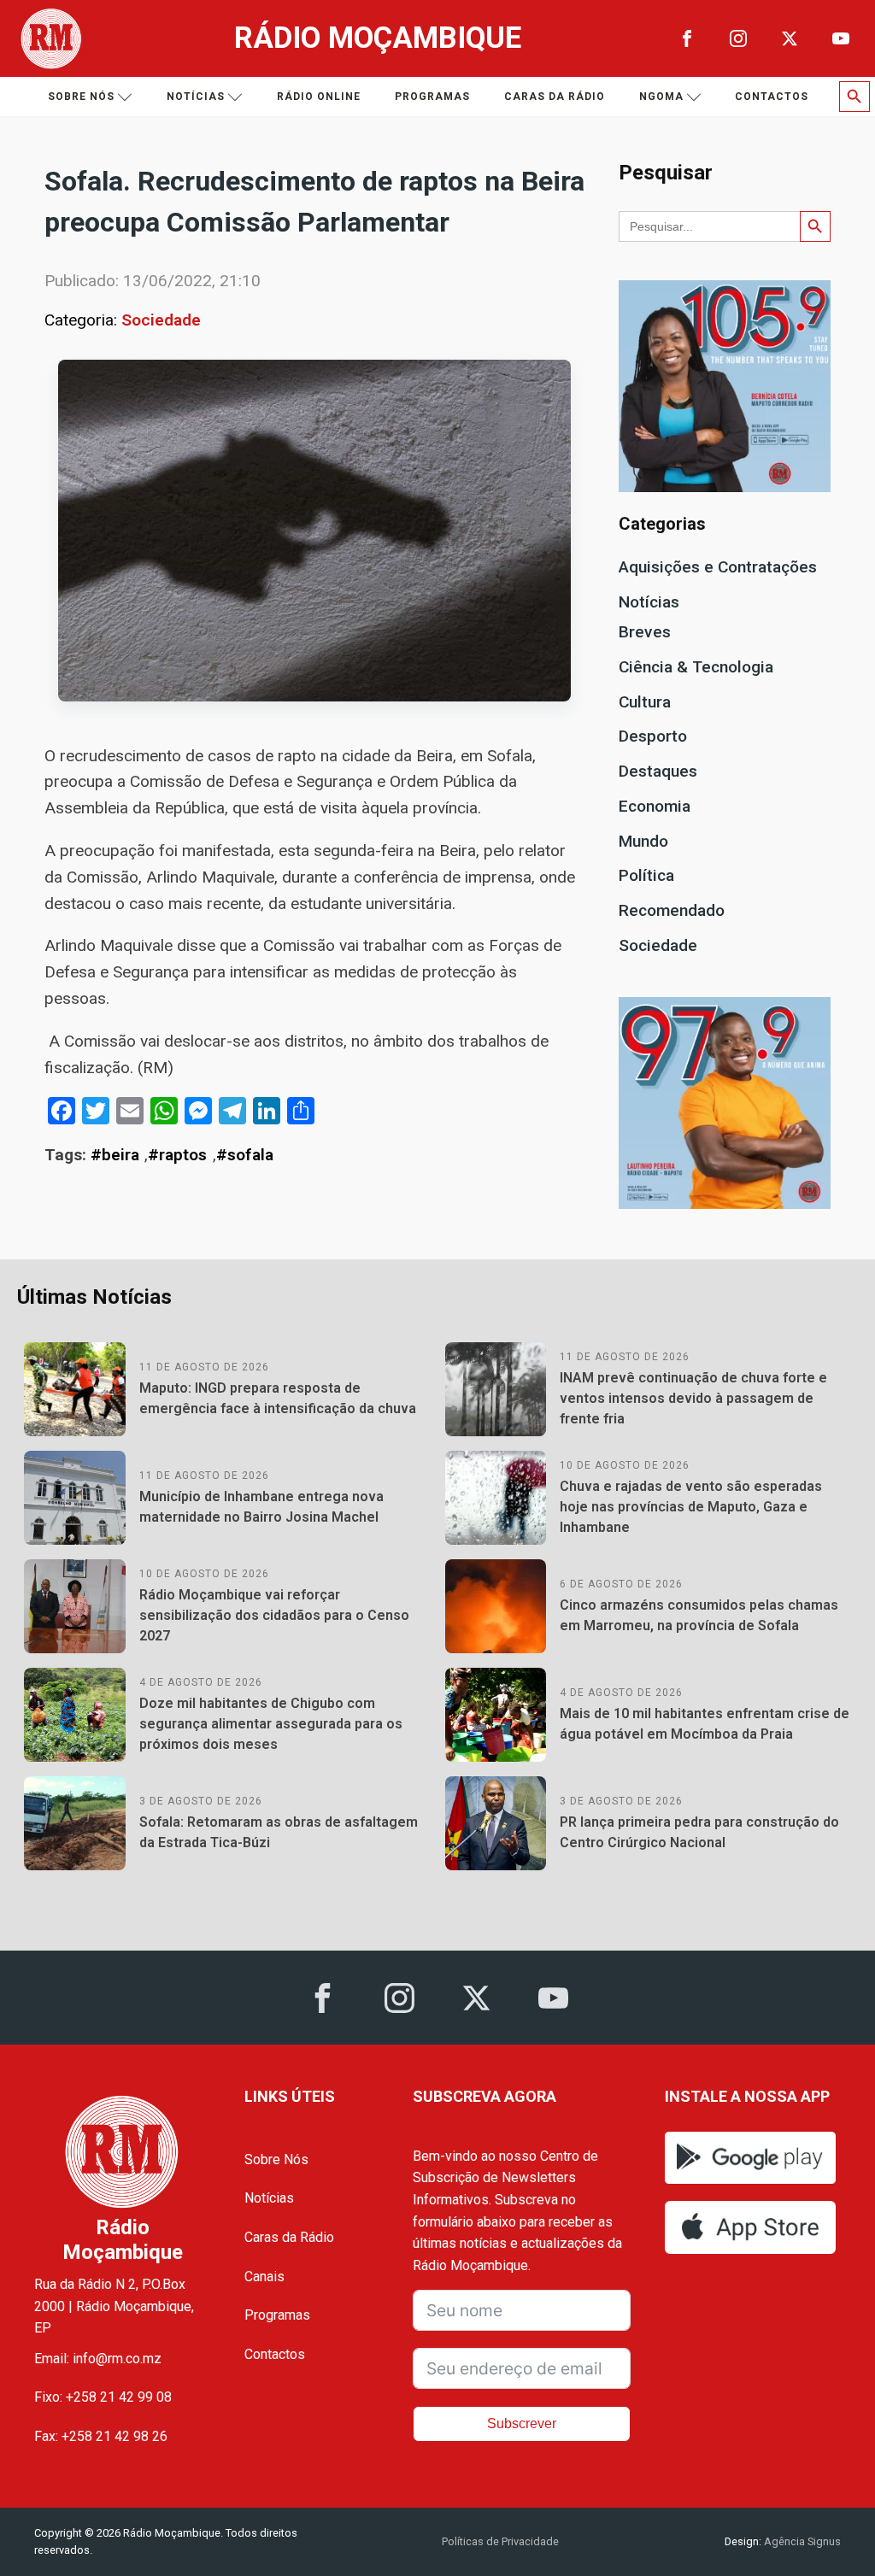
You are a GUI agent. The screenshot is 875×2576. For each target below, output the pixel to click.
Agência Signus (801, 2541)
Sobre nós (81, 97)
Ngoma (661, 97)
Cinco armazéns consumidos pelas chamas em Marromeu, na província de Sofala (699, 1615)
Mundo (643, 841)
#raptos (177, 1155)
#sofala (245, 1155)
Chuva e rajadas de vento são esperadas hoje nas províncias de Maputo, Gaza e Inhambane (691, 1507)
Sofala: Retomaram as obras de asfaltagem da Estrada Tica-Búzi (279, 1832)
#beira (115, 1155)
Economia (655, 806)
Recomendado (672, 910)
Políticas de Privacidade (500, 2541)
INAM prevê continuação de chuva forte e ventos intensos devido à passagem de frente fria (693, 1398)
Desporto (653, 736)
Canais (264, 2277)
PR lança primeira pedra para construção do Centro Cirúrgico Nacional (699, 1832)
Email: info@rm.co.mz (98, 2359)
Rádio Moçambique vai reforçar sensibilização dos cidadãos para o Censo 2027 (274, 1615)
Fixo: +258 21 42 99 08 (103, 2397)
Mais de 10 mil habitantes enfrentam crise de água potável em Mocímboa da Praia (705, 1724)
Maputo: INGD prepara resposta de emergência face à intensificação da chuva (278, 1398)
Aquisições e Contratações (718, 567)
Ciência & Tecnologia (696, 667)
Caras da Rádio (555, 97)
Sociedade (161, 320)
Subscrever (522, 2423)
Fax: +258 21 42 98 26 (101, 2436)
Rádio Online (319, 97)
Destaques (658, 771)
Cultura (645, 702)
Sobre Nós (276, 2159)
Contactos (772, 97)
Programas (432, 97)
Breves (645, 632)
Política (646, 875)
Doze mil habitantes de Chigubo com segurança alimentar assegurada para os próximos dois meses (271, 1724)
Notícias (196, 97)
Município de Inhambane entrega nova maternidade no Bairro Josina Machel (261, 1507)
